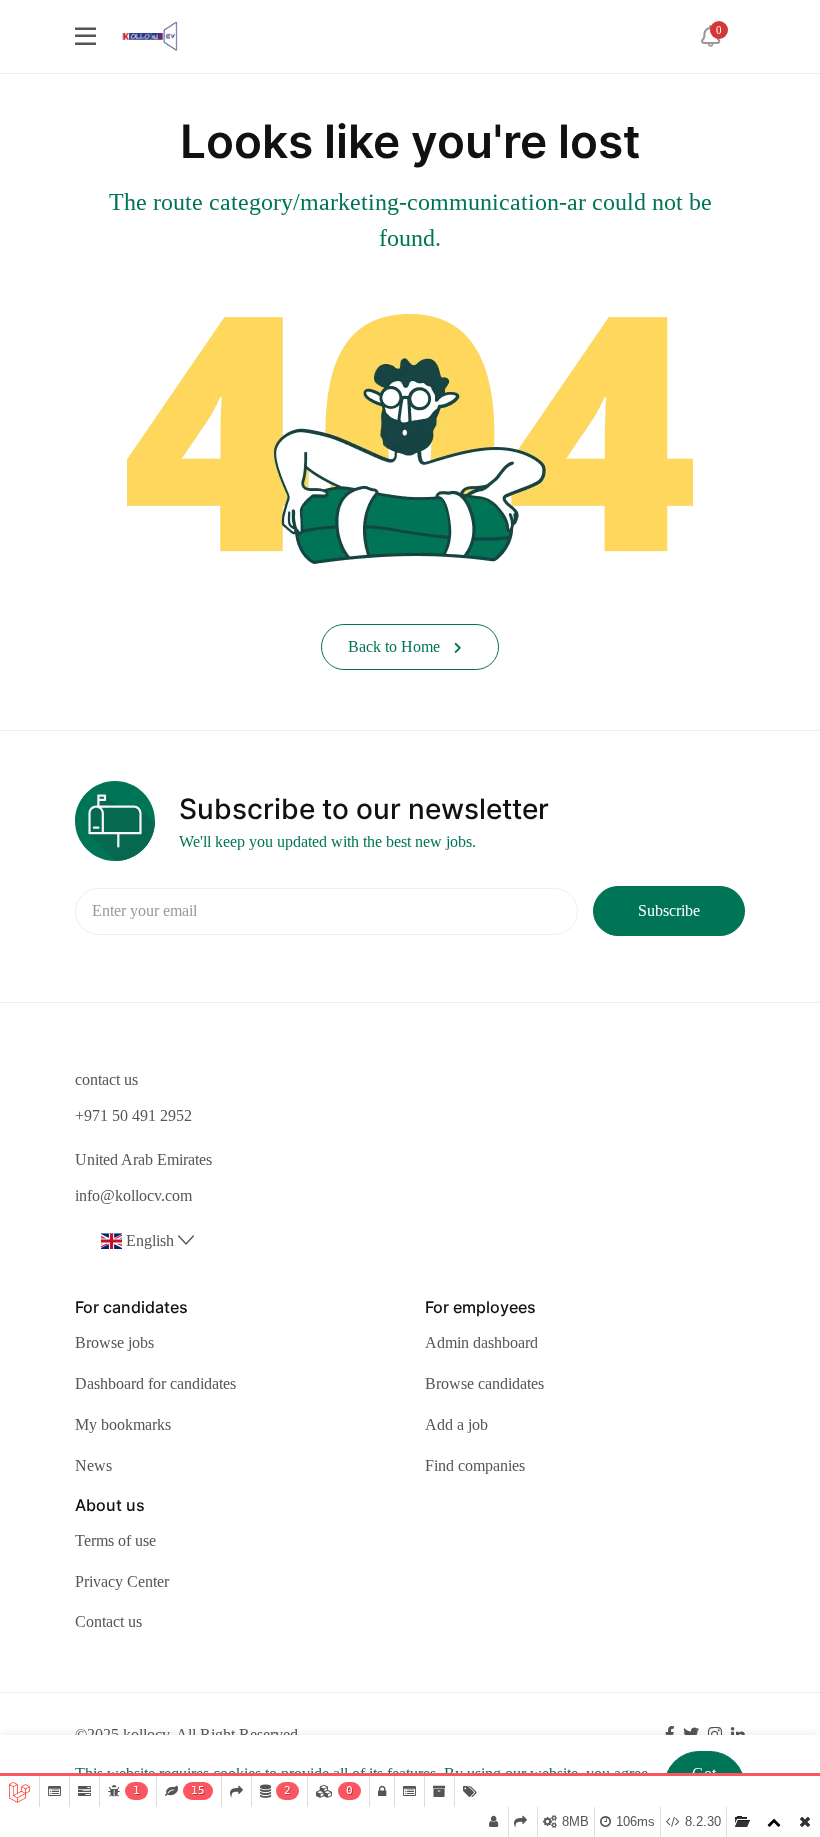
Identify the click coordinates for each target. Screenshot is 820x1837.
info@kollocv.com (133, 1195)
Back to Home (396, 646)
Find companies (475, 1465)
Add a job (456, 1424)
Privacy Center (122, 1581)
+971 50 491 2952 (133, 1115)
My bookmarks (123, 1424)
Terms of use (115, 1540)
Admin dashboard (481, 1342)
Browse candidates (484, 1383)
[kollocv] (149, 34)
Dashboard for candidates (155, 1383)
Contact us (108, 1621)
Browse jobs (114, 1342)
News (93, 1465)
